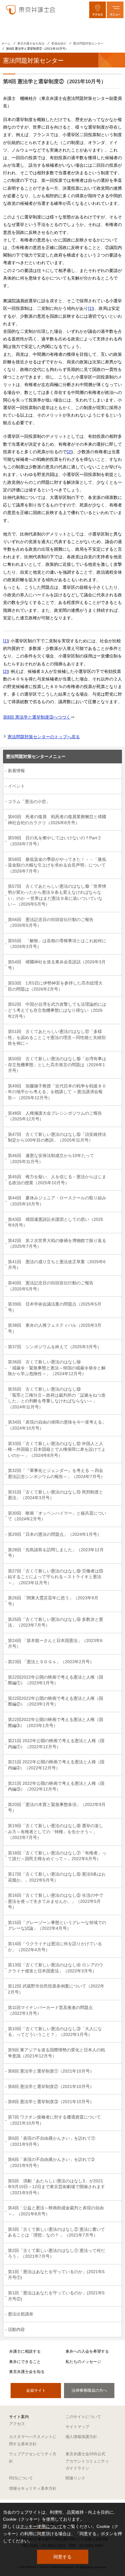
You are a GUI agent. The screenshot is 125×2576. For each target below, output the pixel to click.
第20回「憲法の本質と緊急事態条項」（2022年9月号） (57, 1807)
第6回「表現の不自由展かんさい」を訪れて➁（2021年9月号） (51, 2162)
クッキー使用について (41, 2526)
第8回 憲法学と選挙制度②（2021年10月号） (51, 2086)
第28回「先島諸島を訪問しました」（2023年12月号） (56, 1553)
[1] (90, 308)
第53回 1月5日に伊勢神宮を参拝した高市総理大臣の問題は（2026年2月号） (55, 986)
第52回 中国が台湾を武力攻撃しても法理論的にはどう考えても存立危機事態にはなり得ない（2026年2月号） (57, 1010)
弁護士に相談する (25, 2351)
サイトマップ (77, 2427)
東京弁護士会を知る (31, 43)
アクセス (17, 2424)
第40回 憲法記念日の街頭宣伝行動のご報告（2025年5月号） (51, 1286)
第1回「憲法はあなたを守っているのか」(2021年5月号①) (56, 2275)
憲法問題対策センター (88, 43)
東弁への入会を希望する (87, 2351)
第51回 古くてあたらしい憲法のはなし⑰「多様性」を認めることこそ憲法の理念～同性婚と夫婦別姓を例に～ (57, 1037)
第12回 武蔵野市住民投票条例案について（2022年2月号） (56, 1989)
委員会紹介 (59, 43)
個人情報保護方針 (81, 2437)
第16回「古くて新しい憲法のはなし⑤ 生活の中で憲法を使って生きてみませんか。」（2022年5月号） (56, 1901)
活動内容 (16, 2329)
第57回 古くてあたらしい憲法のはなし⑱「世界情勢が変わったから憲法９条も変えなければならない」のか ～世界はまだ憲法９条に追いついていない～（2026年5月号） (57, 895)
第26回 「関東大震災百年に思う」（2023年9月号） (53, 1601)
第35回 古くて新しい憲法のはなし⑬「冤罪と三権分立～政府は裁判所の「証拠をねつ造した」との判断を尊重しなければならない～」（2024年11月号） (57, 1398)
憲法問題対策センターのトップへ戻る (44, 737)
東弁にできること (25, 2362)
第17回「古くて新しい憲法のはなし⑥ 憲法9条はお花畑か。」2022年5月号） (57, 1877)
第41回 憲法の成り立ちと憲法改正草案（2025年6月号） (57, 1265)
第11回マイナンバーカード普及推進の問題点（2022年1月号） (50, 2011)
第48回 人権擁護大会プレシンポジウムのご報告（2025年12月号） (55, 1116)
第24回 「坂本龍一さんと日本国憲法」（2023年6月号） (55, 1644)
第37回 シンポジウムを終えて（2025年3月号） (55, 1347)
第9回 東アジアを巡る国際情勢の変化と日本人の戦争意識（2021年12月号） (56, 2053)
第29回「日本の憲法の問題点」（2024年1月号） (55, 1534)
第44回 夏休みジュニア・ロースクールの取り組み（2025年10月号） (57, 1201)
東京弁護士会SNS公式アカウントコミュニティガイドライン (87, 2461)
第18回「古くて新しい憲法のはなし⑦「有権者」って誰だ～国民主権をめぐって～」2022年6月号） (57, 1856)
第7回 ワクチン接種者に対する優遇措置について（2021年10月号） (54, 2120)
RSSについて (21, 2478)
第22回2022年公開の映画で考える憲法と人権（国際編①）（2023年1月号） (56, 1680)
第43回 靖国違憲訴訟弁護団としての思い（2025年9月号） (56, 1222)
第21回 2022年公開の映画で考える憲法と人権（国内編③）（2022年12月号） (56, 1786)
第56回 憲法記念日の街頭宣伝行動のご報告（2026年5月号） (51, 923)
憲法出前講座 (21, 2314)
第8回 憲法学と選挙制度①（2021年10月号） (51, 2071)
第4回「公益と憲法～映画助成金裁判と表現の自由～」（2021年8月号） (56, 2211)
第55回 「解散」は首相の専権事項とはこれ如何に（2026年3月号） (57, 944)
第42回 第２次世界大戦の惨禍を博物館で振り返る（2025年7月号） (57, 1244)
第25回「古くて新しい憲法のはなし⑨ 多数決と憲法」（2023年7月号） (56, 1622)
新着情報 (16, 771)
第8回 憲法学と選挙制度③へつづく (37, 717)
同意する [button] (62, 2557)
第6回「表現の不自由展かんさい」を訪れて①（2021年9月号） (52, 2141)
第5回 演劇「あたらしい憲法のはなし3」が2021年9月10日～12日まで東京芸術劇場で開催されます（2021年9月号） (56, 2187)
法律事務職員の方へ (89, 2390)
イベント (16, 786)
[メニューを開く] (115, 10)
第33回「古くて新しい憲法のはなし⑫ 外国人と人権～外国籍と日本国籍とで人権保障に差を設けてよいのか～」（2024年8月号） (57, 1449)
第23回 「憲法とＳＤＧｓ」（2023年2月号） (51, 1662)
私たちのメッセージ (83, 2362)
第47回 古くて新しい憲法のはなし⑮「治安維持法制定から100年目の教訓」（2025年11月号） (57, 1137)
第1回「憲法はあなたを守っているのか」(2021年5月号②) (56, 2296)
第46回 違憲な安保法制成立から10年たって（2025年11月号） (51, 1159)
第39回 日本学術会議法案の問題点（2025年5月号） (55, 1307)
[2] (69, 452)
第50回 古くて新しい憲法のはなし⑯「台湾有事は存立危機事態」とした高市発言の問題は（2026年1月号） (57, 1065)
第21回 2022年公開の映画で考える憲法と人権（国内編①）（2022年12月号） (56, 1744)
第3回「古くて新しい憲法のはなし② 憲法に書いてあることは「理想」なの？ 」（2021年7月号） (56, 2232)
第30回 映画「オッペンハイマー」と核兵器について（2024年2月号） (57, 1516)
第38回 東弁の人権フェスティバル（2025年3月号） (55, 1328)
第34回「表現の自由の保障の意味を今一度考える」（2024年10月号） (57, 1425)
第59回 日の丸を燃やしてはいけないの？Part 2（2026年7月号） (54, 841)
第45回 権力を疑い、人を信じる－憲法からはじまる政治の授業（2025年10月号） (57, 1180)
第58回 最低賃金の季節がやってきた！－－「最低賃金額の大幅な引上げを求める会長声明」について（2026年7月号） (57, 865)
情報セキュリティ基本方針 (33, 2488)
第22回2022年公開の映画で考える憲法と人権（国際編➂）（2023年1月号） (56, 1722)
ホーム (6, 43)
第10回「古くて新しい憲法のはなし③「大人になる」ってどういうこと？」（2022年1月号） (55, 2032)
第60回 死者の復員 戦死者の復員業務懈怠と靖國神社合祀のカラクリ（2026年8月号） (57, 820)
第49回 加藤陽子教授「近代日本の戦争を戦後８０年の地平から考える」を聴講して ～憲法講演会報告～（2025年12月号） (57, 1092)
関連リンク (75, 2478)
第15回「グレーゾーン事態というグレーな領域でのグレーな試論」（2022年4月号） (57, 1925)
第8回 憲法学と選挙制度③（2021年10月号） (51, 2102)
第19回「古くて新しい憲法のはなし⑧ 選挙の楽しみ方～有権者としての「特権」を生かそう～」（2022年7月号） (56, 1832)
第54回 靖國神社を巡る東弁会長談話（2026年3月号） (57, 965)
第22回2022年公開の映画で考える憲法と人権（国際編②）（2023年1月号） (56, 1701)
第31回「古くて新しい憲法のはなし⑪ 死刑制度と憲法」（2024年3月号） (56, 1495)
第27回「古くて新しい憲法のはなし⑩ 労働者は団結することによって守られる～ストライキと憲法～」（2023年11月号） (56, 1577)
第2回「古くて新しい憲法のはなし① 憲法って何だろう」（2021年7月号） (56, 2253)
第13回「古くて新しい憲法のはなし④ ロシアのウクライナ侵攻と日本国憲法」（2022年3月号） (56, 1968)
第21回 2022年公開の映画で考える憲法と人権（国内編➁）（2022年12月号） (56, 1765)
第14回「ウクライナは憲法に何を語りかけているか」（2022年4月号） (55, 1947)
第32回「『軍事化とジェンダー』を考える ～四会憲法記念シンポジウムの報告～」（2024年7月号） (56, 1473)
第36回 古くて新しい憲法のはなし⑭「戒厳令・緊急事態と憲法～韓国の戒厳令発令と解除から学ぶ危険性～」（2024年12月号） (57, 1368)
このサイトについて (83, 2417)
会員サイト (36, 2390)
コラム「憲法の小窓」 (29, 801)
